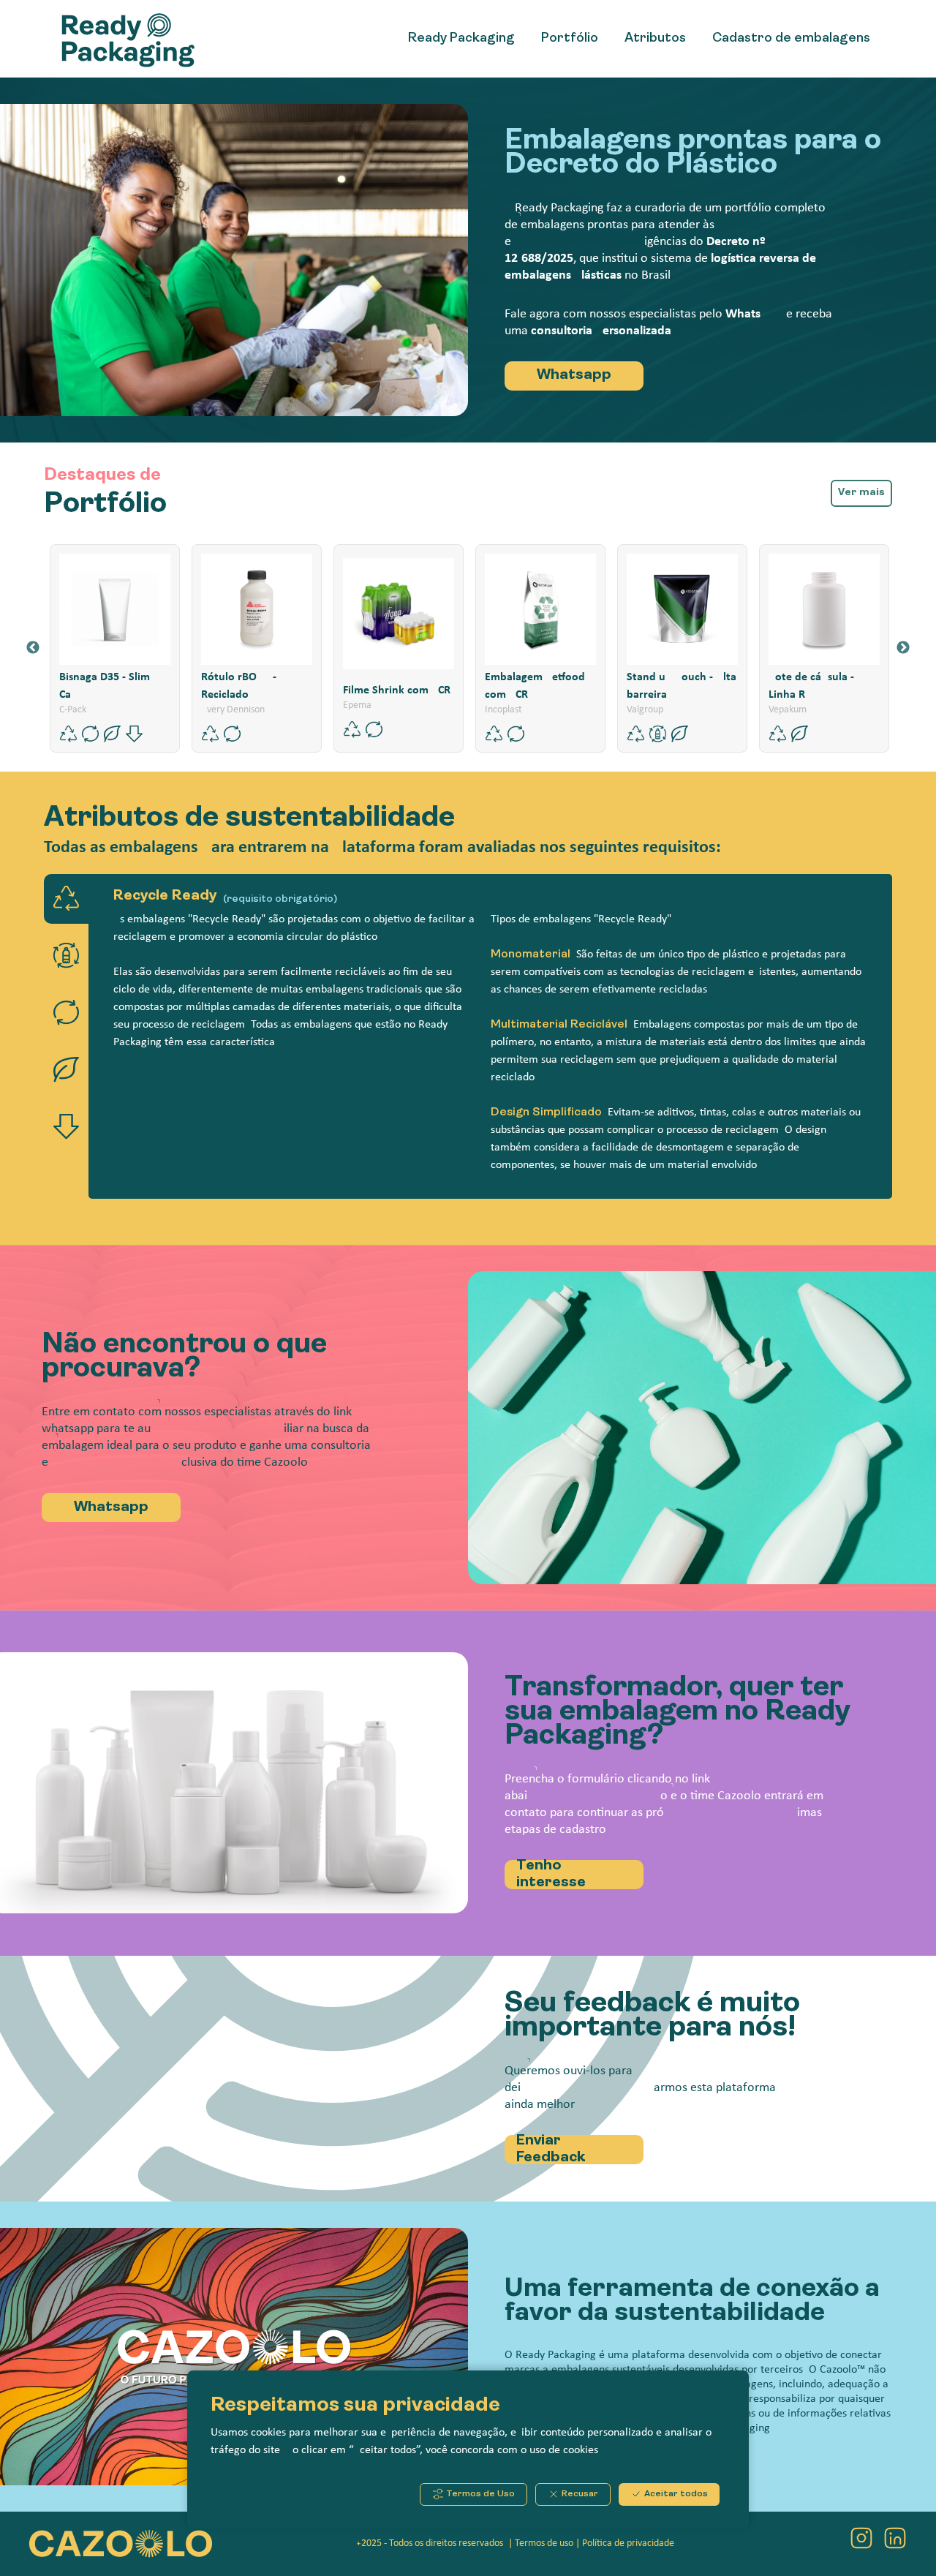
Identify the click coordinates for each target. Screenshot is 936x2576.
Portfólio (570, 39)
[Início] (133, 39)
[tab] (66, 899)
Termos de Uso (479, 2494)
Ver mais (861, 493)
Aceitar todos (675, 2494)
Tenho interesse (551, 1875)
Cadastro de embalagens (791, 39)
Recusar (579, 2494)
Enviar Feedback (551, 2150)
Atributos (655, 39)
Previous (33, 648)
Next (903, 648)
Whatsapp (574, 375)
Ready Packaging (461, 39)
